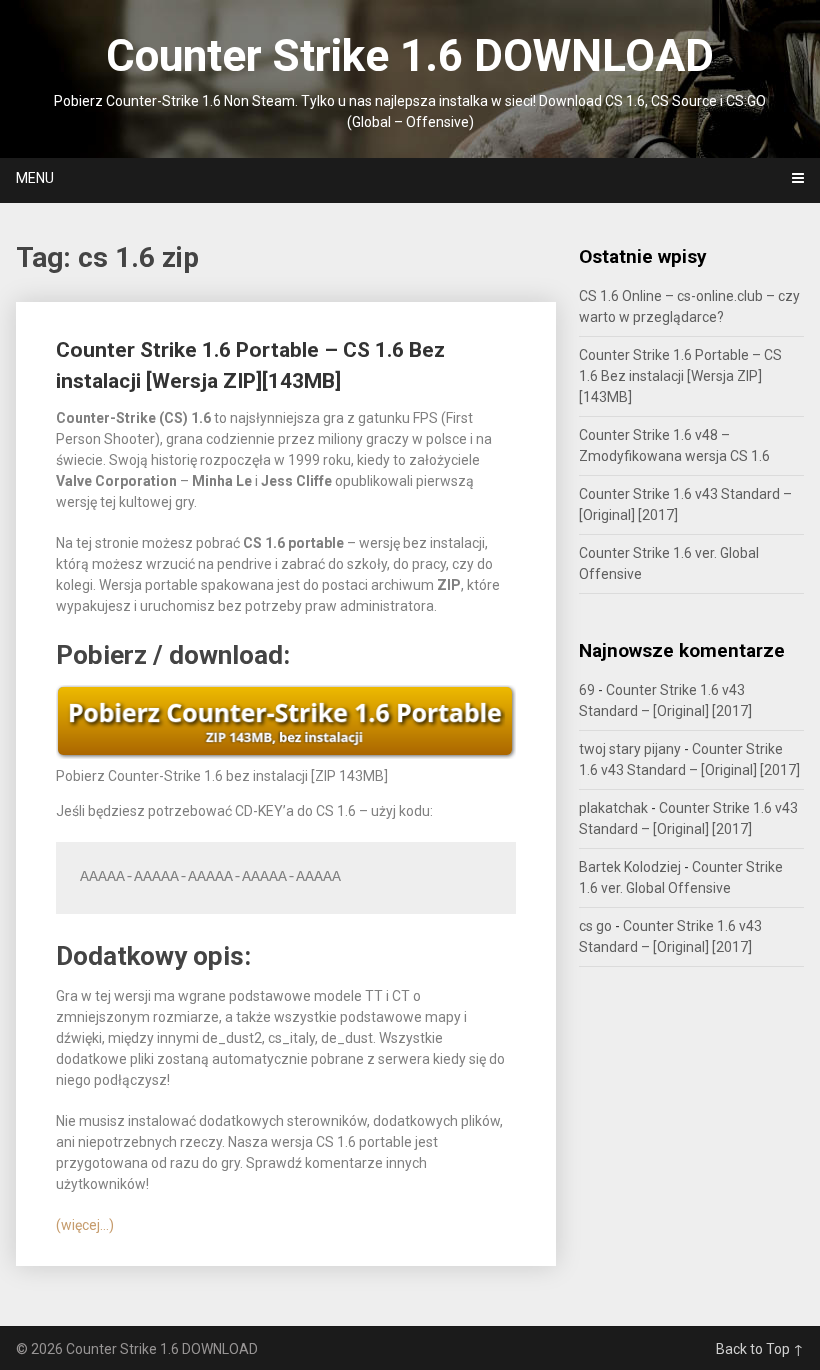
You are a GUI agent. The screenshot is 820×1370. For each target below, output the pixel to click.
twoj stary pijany (630, 749)
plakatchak (613, 808)
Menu (35, 178)
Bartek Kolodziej (630, 867)
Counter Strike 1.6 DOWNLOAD (410, 56)
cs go (595, 926)
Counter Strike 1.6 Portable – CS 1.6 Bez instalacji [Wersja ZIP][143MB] (680, 376)
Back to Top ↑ (760, 1349)
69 (587, 690)
